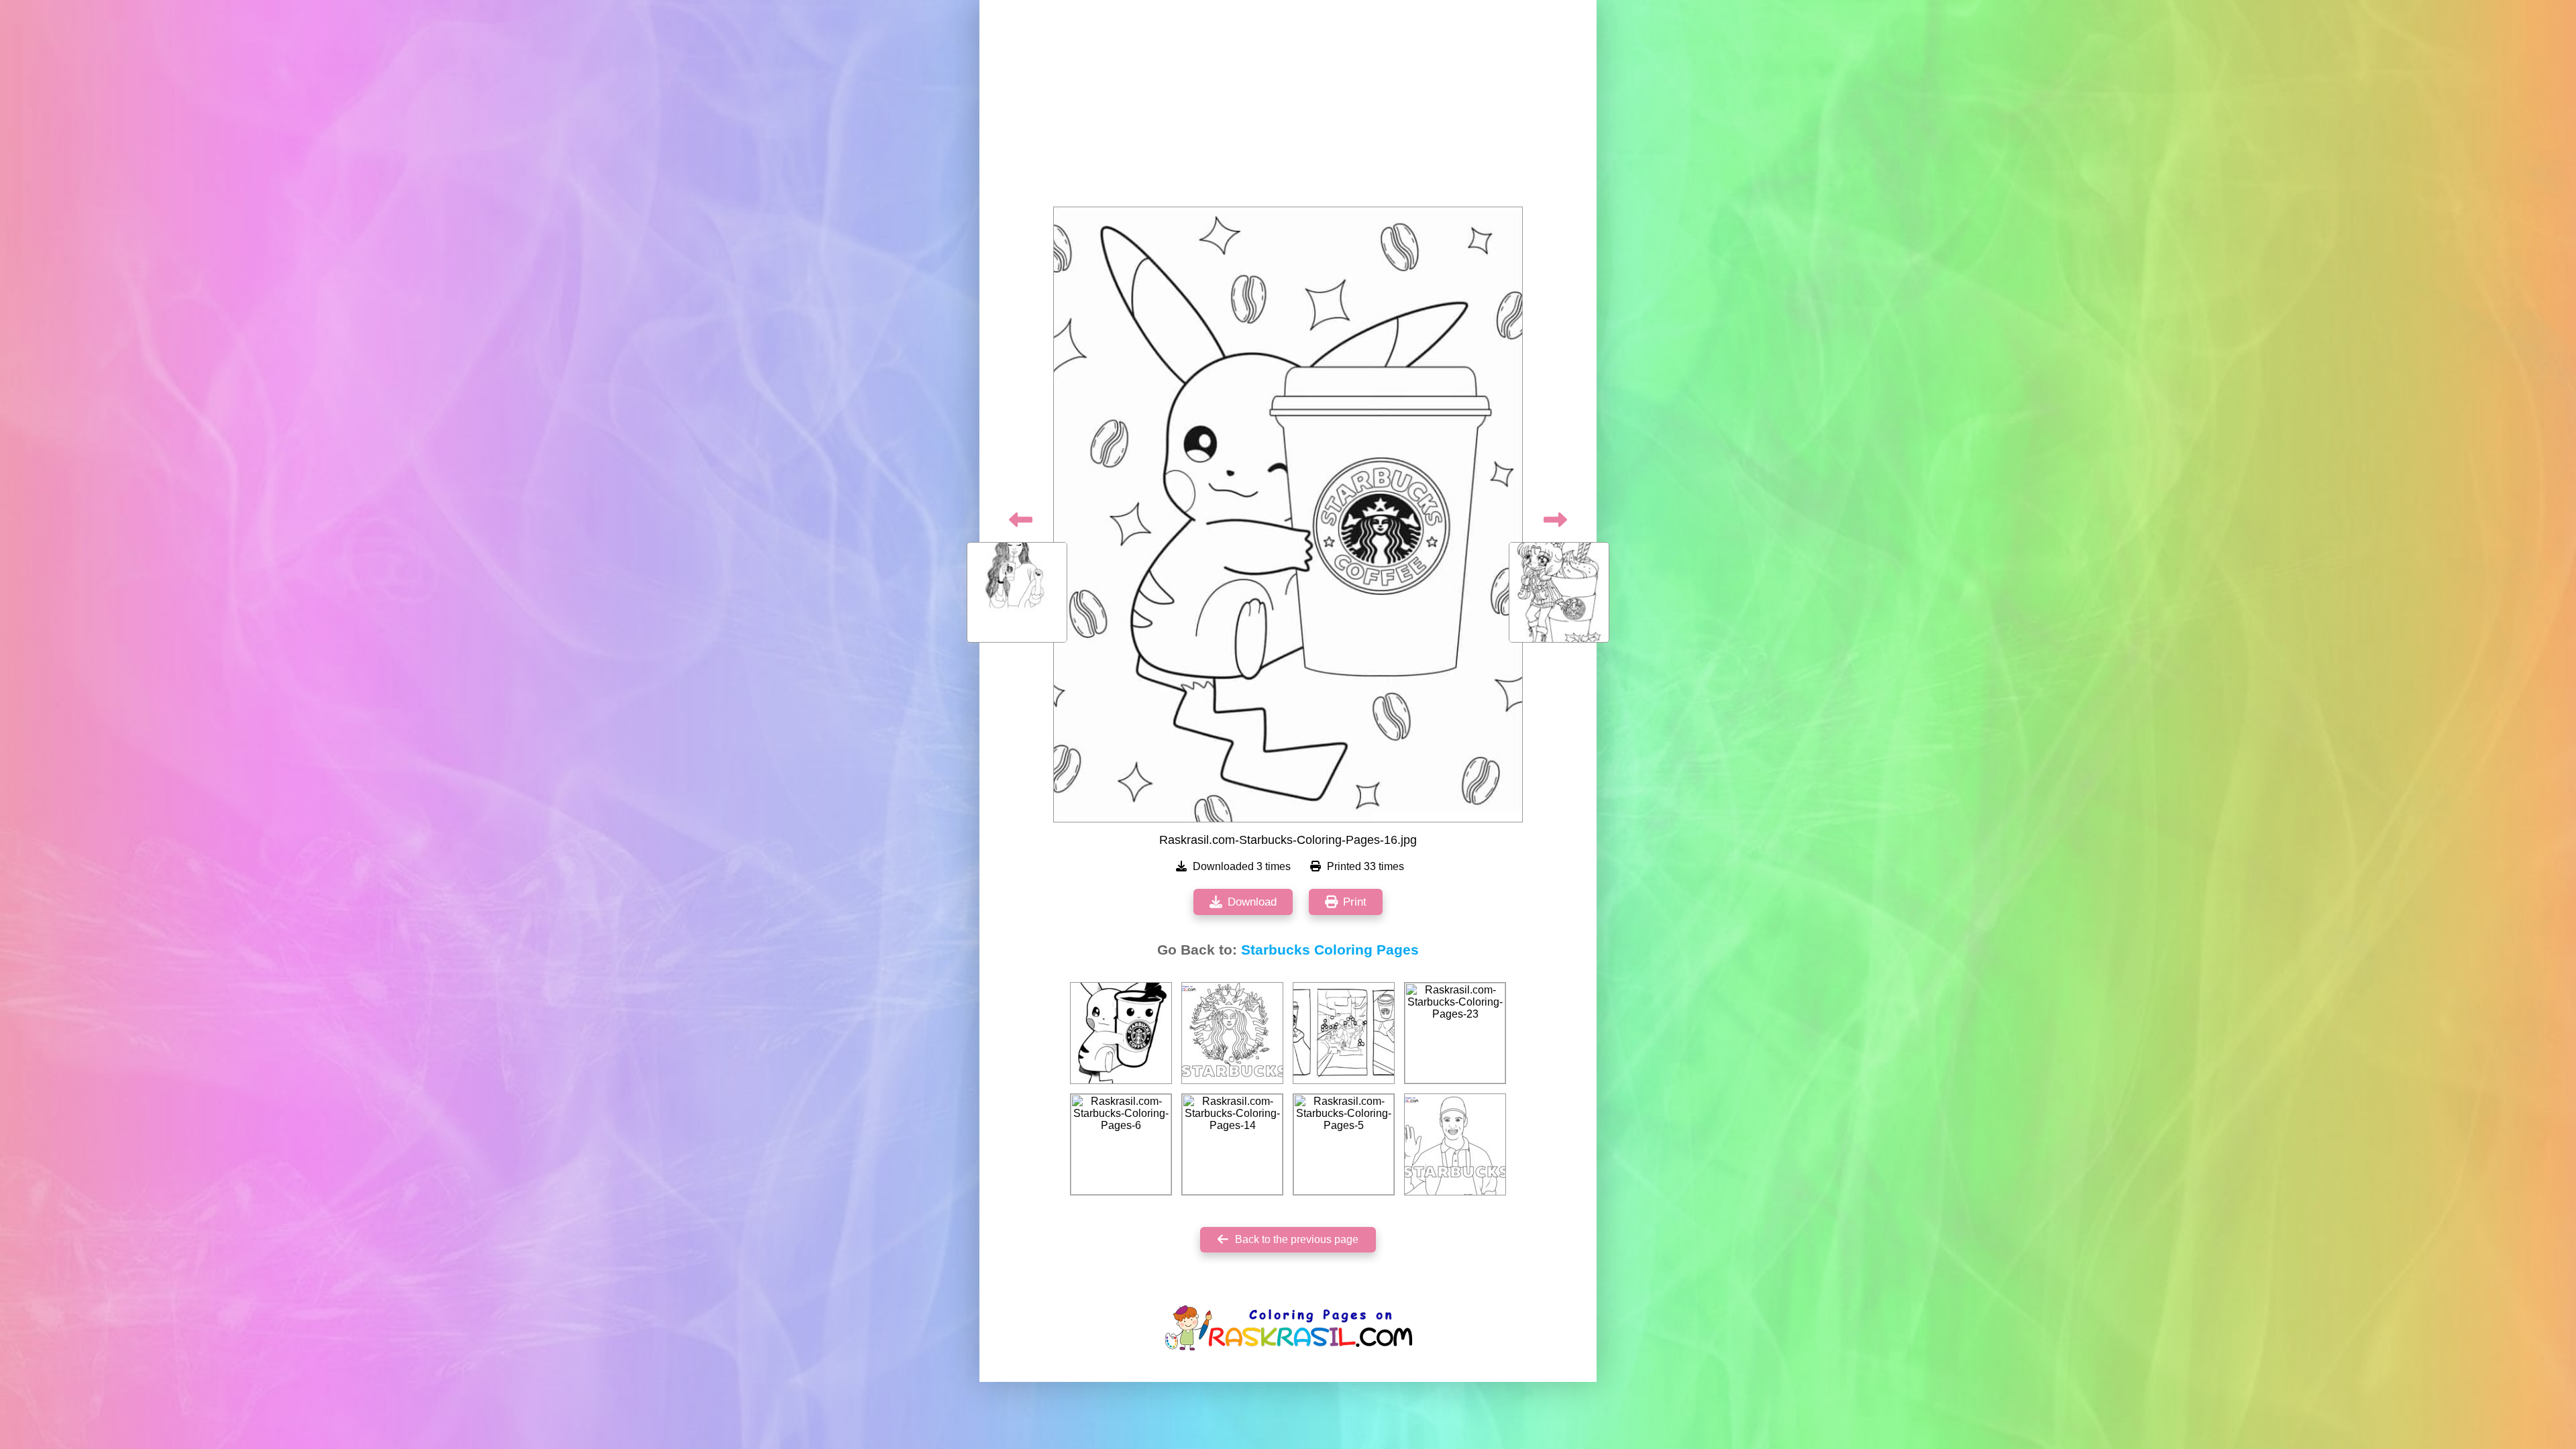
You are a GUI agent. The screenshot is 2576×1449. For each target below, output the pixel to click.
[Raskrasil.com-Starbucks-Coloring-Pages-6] (1121, 1144)
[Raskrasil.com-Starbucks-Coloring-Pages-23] (1455, 1033)
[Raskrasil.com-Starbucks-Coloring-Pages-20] (1344, 1033)
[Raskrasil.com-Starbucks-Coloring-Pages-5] (1344, 1144)
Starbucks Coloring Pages (1330, 950)
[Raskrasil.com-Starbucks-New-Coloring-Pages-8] (1455, 1144)
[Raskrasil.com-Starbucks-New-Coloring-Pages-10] (1232, 1033)
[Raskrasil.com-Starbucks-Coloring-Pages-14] (1232, 1144)
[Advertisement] (1288, 107)
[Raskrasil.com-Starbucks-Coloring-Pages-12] (1121, 1033)
